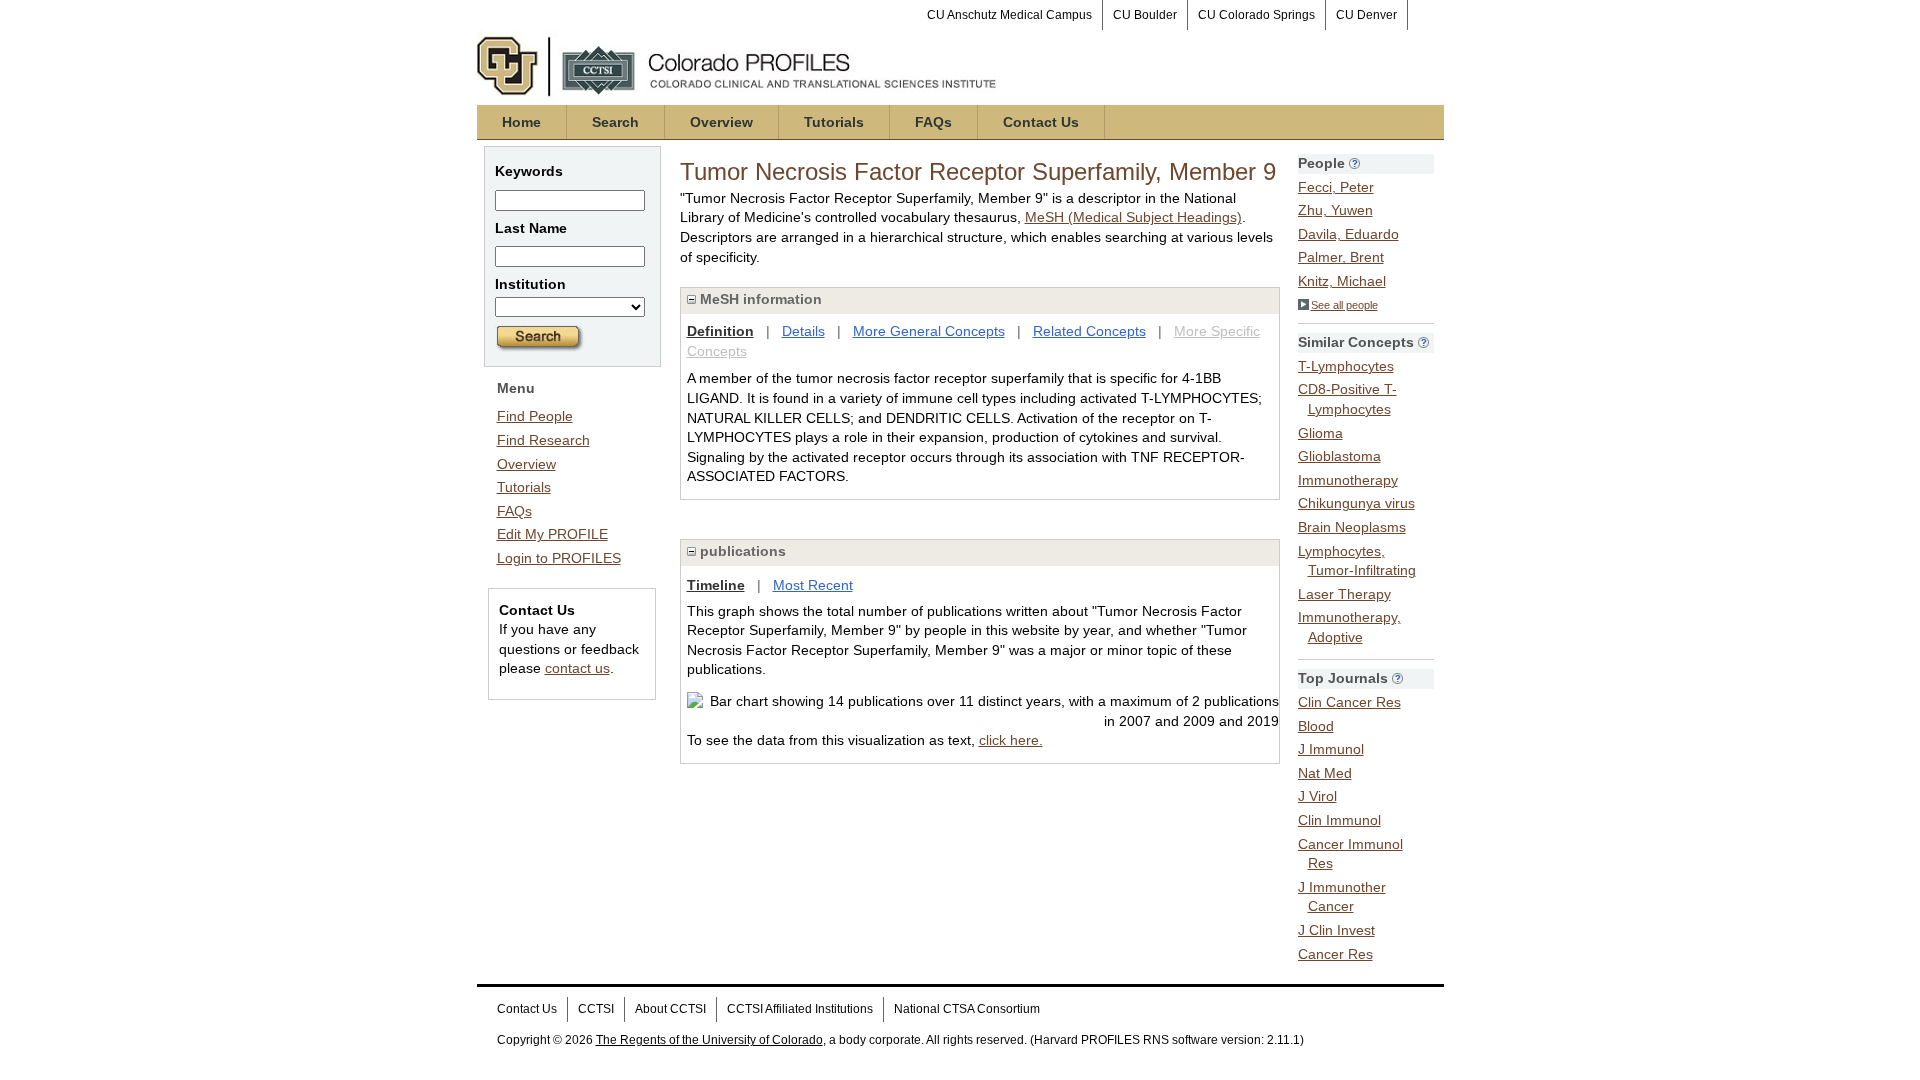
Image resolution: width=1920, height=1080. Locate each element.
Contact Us (1041, 122)
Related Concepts (1089, 331)
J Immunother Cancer (1342, 897)
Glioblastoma (1339, 456)
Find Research (543, 440)
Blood (1316, 726)
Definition (720, 331)
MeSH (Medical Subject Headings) (1133, 217)
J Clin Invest (1336, 930)
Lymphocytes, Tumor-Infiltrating (1357, 561)
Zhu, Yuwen (1335, 210)
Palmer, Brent (1341, 257)
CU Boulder (1145, 15)
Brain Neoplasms (1352, 527)
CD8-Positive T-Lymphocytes (1347, 399)
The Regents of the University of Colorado (709, 1040)
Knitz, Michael (1342, 281)
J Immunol (1331, 749)
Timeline (716, 585)
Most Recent (813, 585)
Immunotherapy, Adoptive (1349, 627)
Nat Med (1325, 773)
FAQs (933, 122)
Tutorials (834, 122)
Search (615, 122)
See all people (1344, 305)
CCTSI (596, 1009)
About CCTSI (670, 1009)
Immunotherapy (1348, 480)
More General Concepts (929, 331)
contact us (577, 668)
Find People (535, 416)
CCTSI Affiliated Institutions (800, 1009)
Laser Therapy (1344, 594)
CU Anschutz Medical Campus (1009, 15)
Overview (721, 122)
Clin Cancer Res (1349, 702)
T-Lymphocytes (1346, 366)
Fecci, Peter (1336, 187)
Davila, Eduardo (1348, 234)
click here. (1011, 740)
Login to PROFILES (559, 558)
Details (803, 331)
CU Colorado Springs (1256, 15)
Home (521, 122)
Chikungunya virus (1356, 503)
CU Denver (1366, 15)
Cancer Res (1335, 954)
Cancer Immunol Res (1350, 854)
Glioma (1320, 433)
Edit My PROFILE (552, 534)
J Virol (1317, 796)
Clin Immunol (1339, 820)
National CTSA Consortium (967, 1009)
